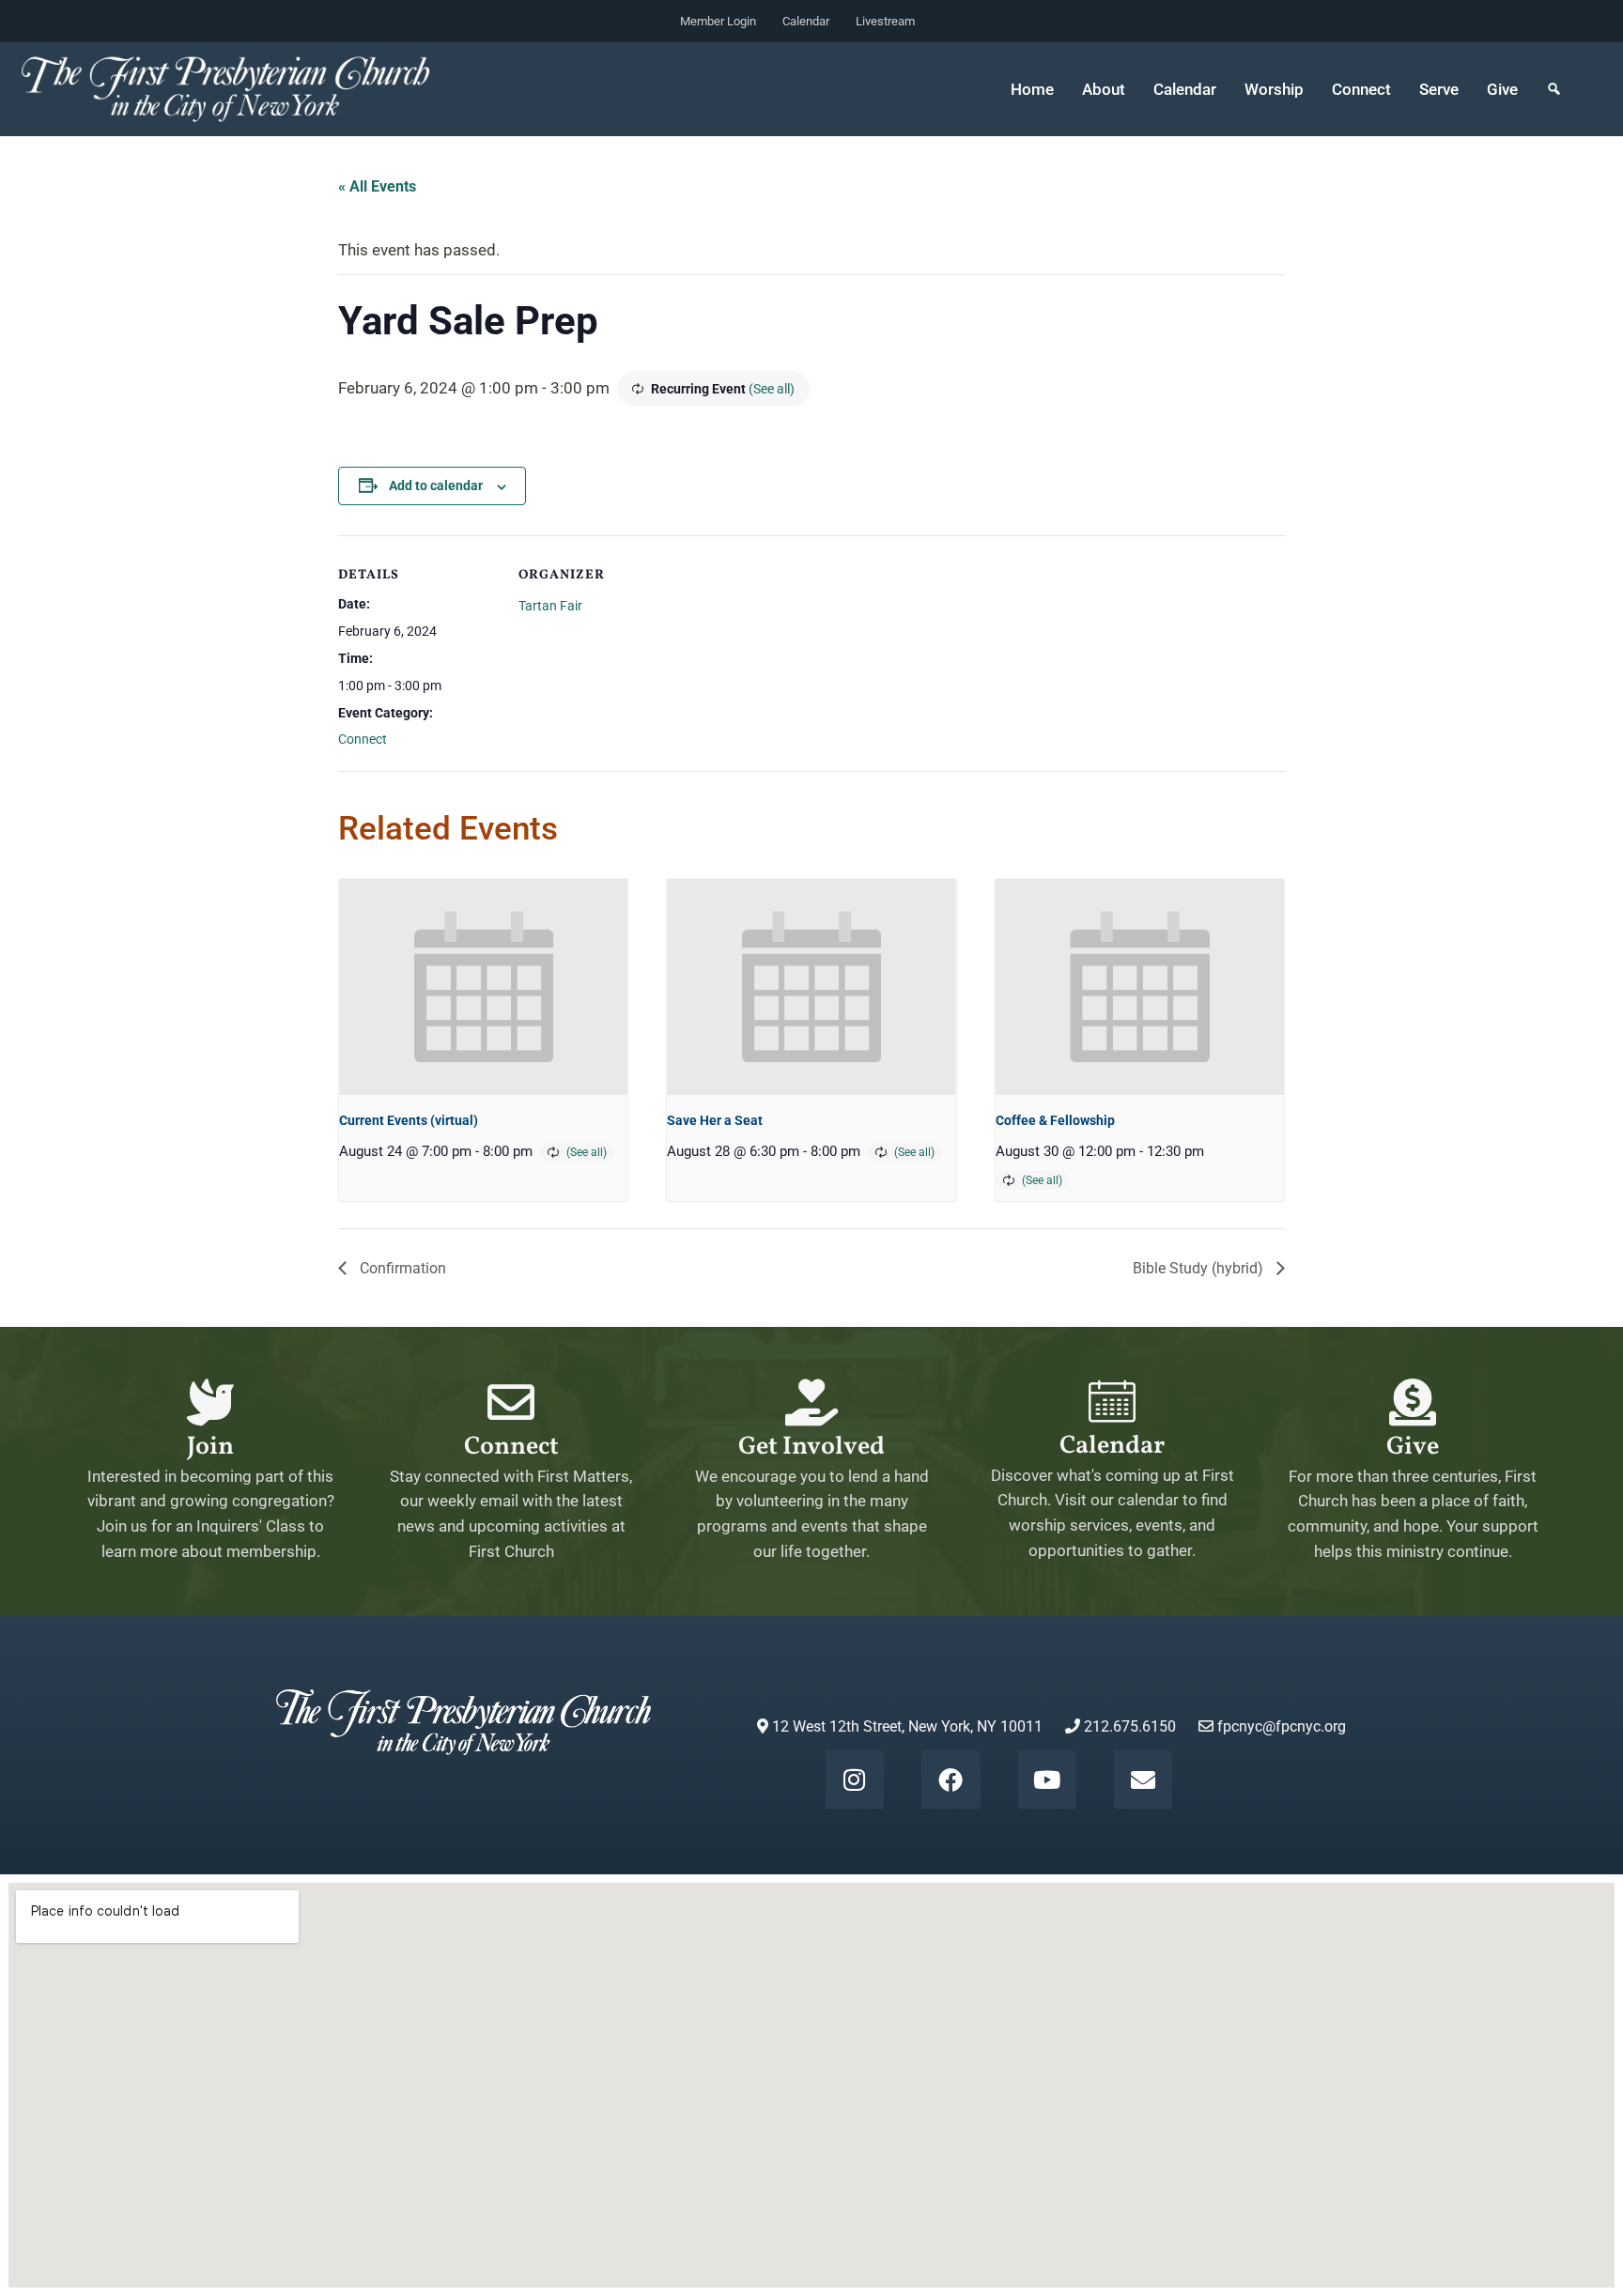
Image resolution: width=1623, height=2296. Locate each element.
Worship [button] (1274, 89)
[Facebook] (951, 1780)
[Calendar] (1112, 1401)
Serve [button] (1439, 89)
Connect (363, 739)
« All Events (377, 186)
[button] (1554, 89)
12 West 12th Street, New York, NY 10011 (905, 1726)
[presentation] (483, 987)
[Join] (210, 1402)
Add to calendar (436, 485)
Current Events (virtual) (409, 1120)
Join (210, 1447)
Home (1032, 89)
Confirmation (401, 1268)
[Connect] (511, 1402)
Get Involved (811, 1447)
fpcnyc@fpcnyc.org (1282, 1726)
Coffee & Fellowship (1055, 1120)
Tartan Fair (550, 606)
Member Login (718, 21)
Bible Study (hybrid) (1200, 1268)
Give (1502, 89)
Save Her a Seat (715, 1120)
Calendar (806, 21)
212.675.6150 (1128, 1726)
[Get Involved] (811, 1402)
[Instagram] (855, 1780)
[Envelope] (1143, 1780)
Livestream (885, 21)
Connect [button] (1361, 89)
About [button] (1104, 89)
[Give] (1413, 1402)
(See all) (772, 389)
